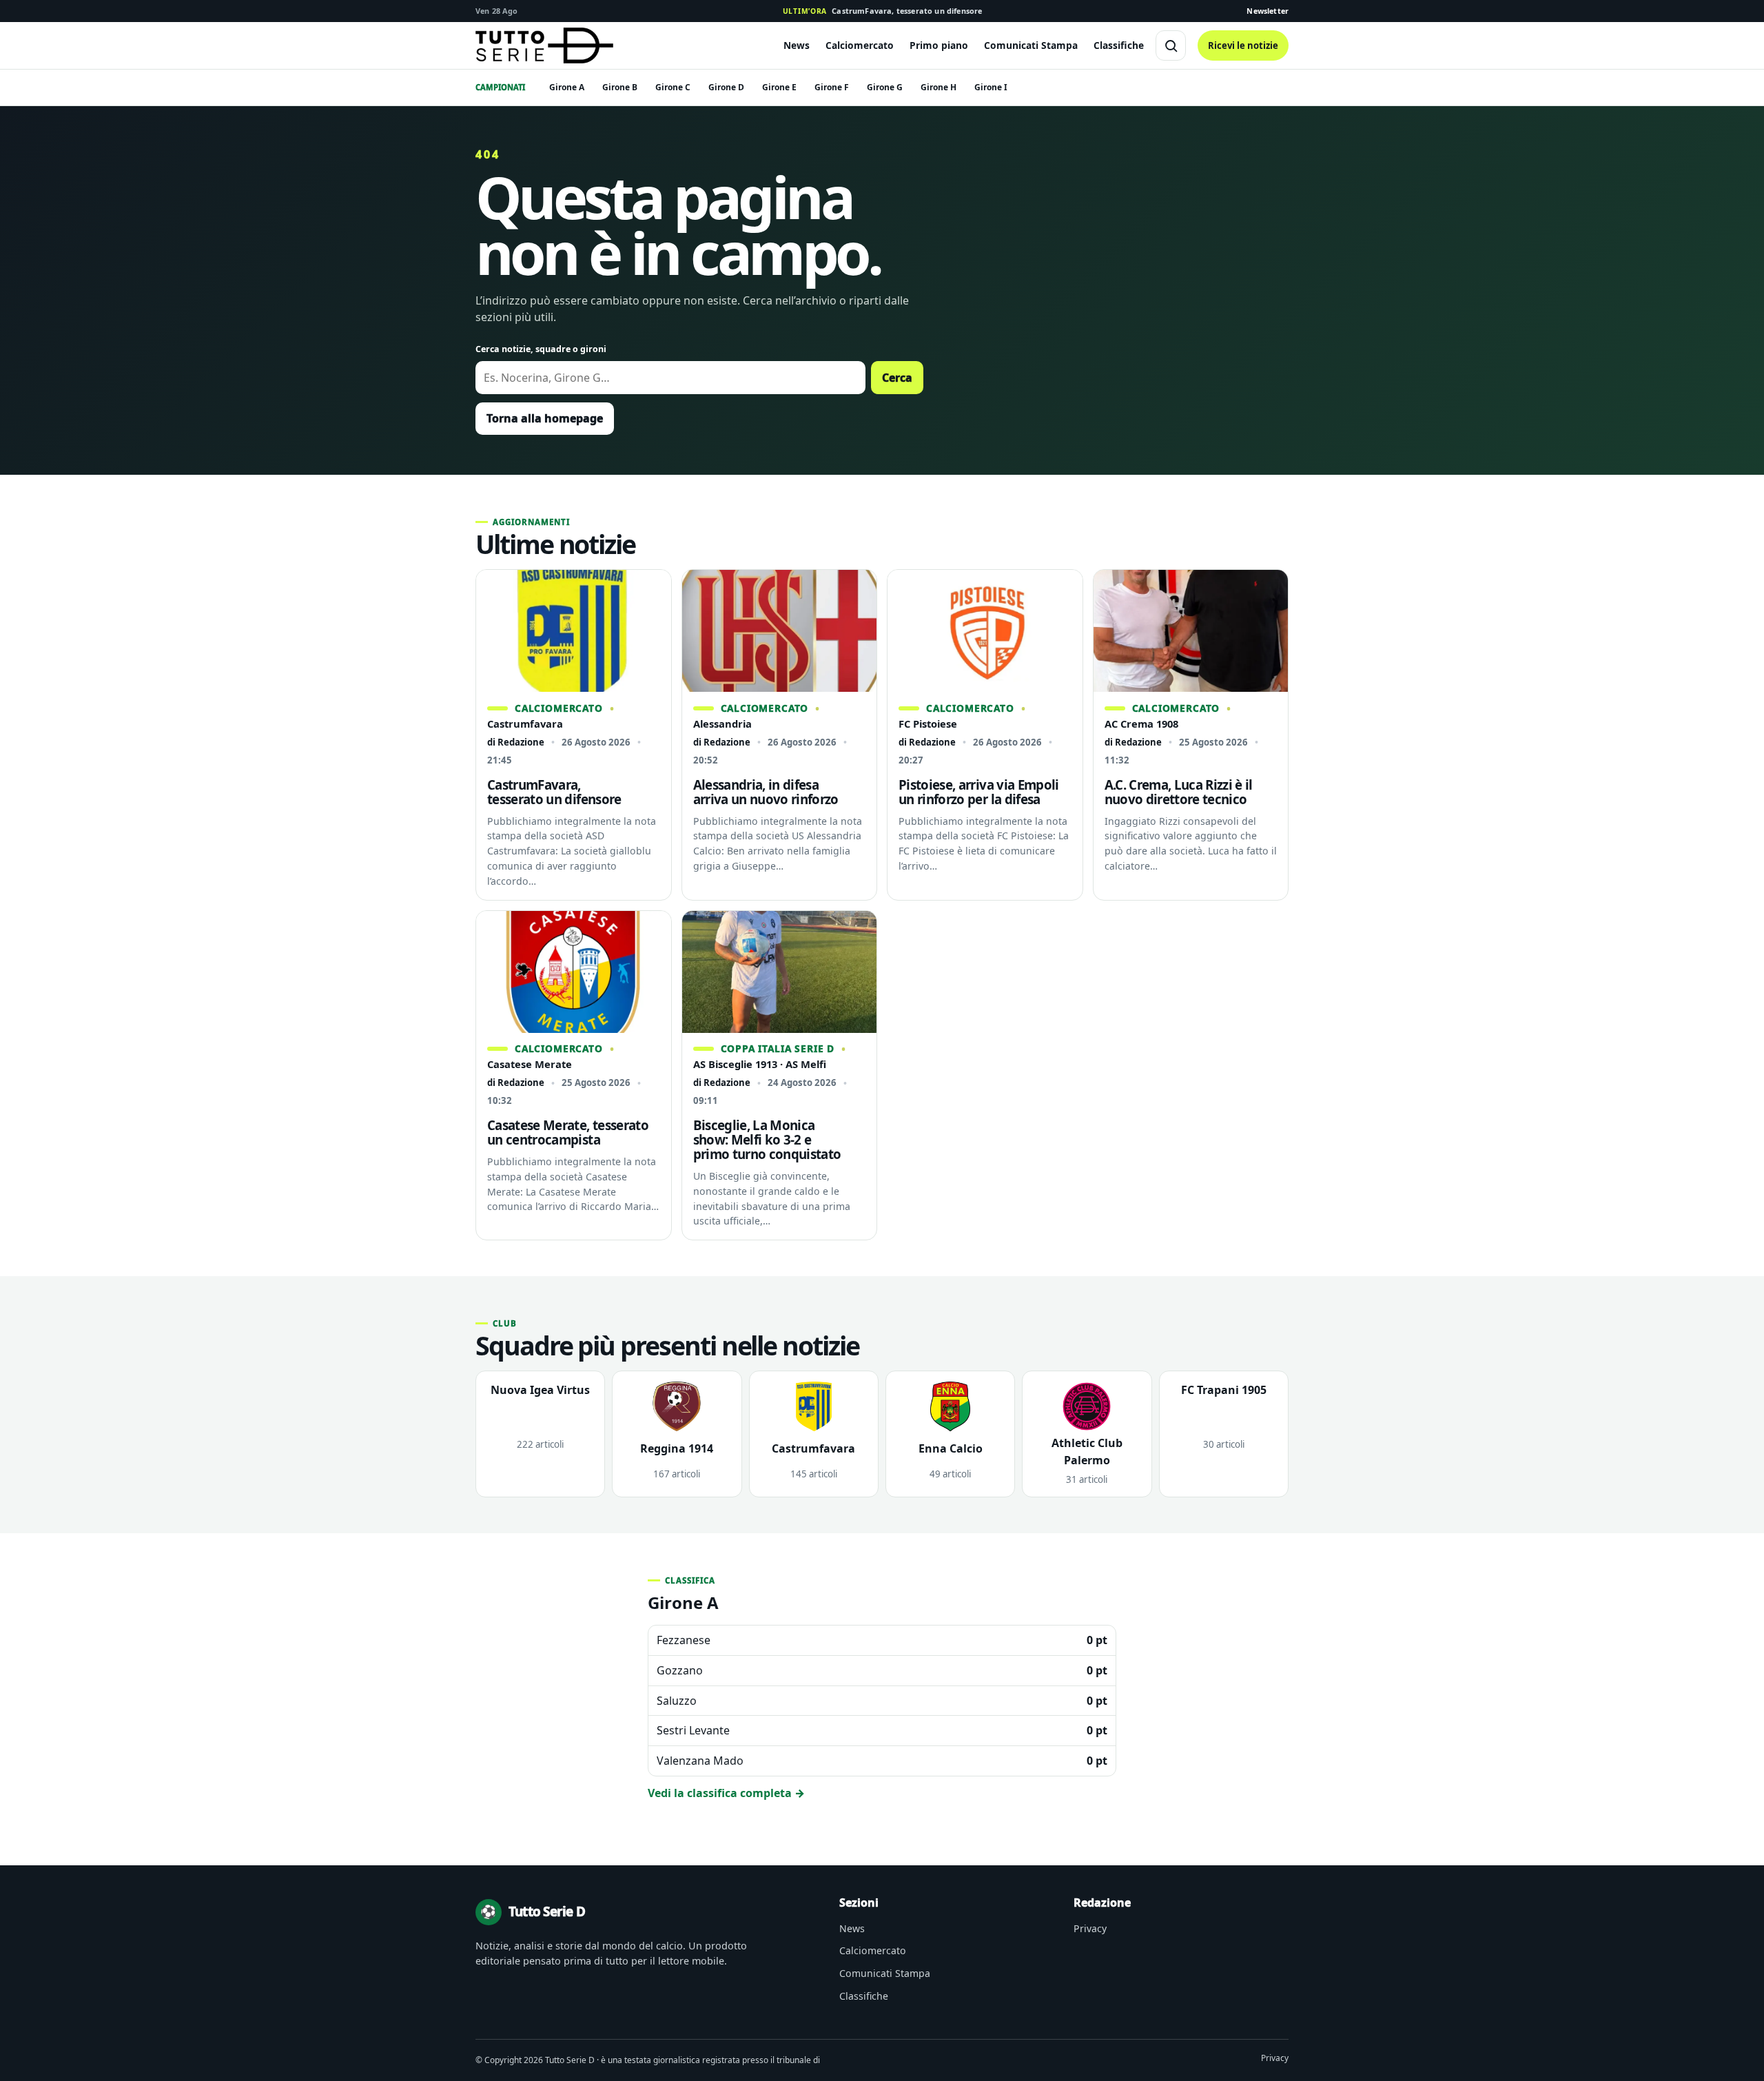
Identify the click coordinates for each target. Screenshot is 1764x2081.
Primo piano (939, 45)
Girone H (939, 87)
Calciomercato (860, 45)
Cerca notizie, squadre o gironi (541, 349)
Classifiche (1119, 45)
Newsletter (1268, 11)
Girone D (726, 87)
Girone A (567, 87)
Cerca (897, 378)
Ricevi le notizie (1243, 45)
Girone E (779, 87)
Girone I (991, 87)
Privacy (1090, 1928)
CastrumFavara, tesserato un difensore (883, 11)
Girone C (673, 87)
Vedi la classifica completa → (726, 1793)
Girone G (885, 87)
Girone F (832, 87)
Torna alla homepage (545, 418)
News (797, 45)
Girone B (620, 87)
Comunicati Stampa (1031, 45)
